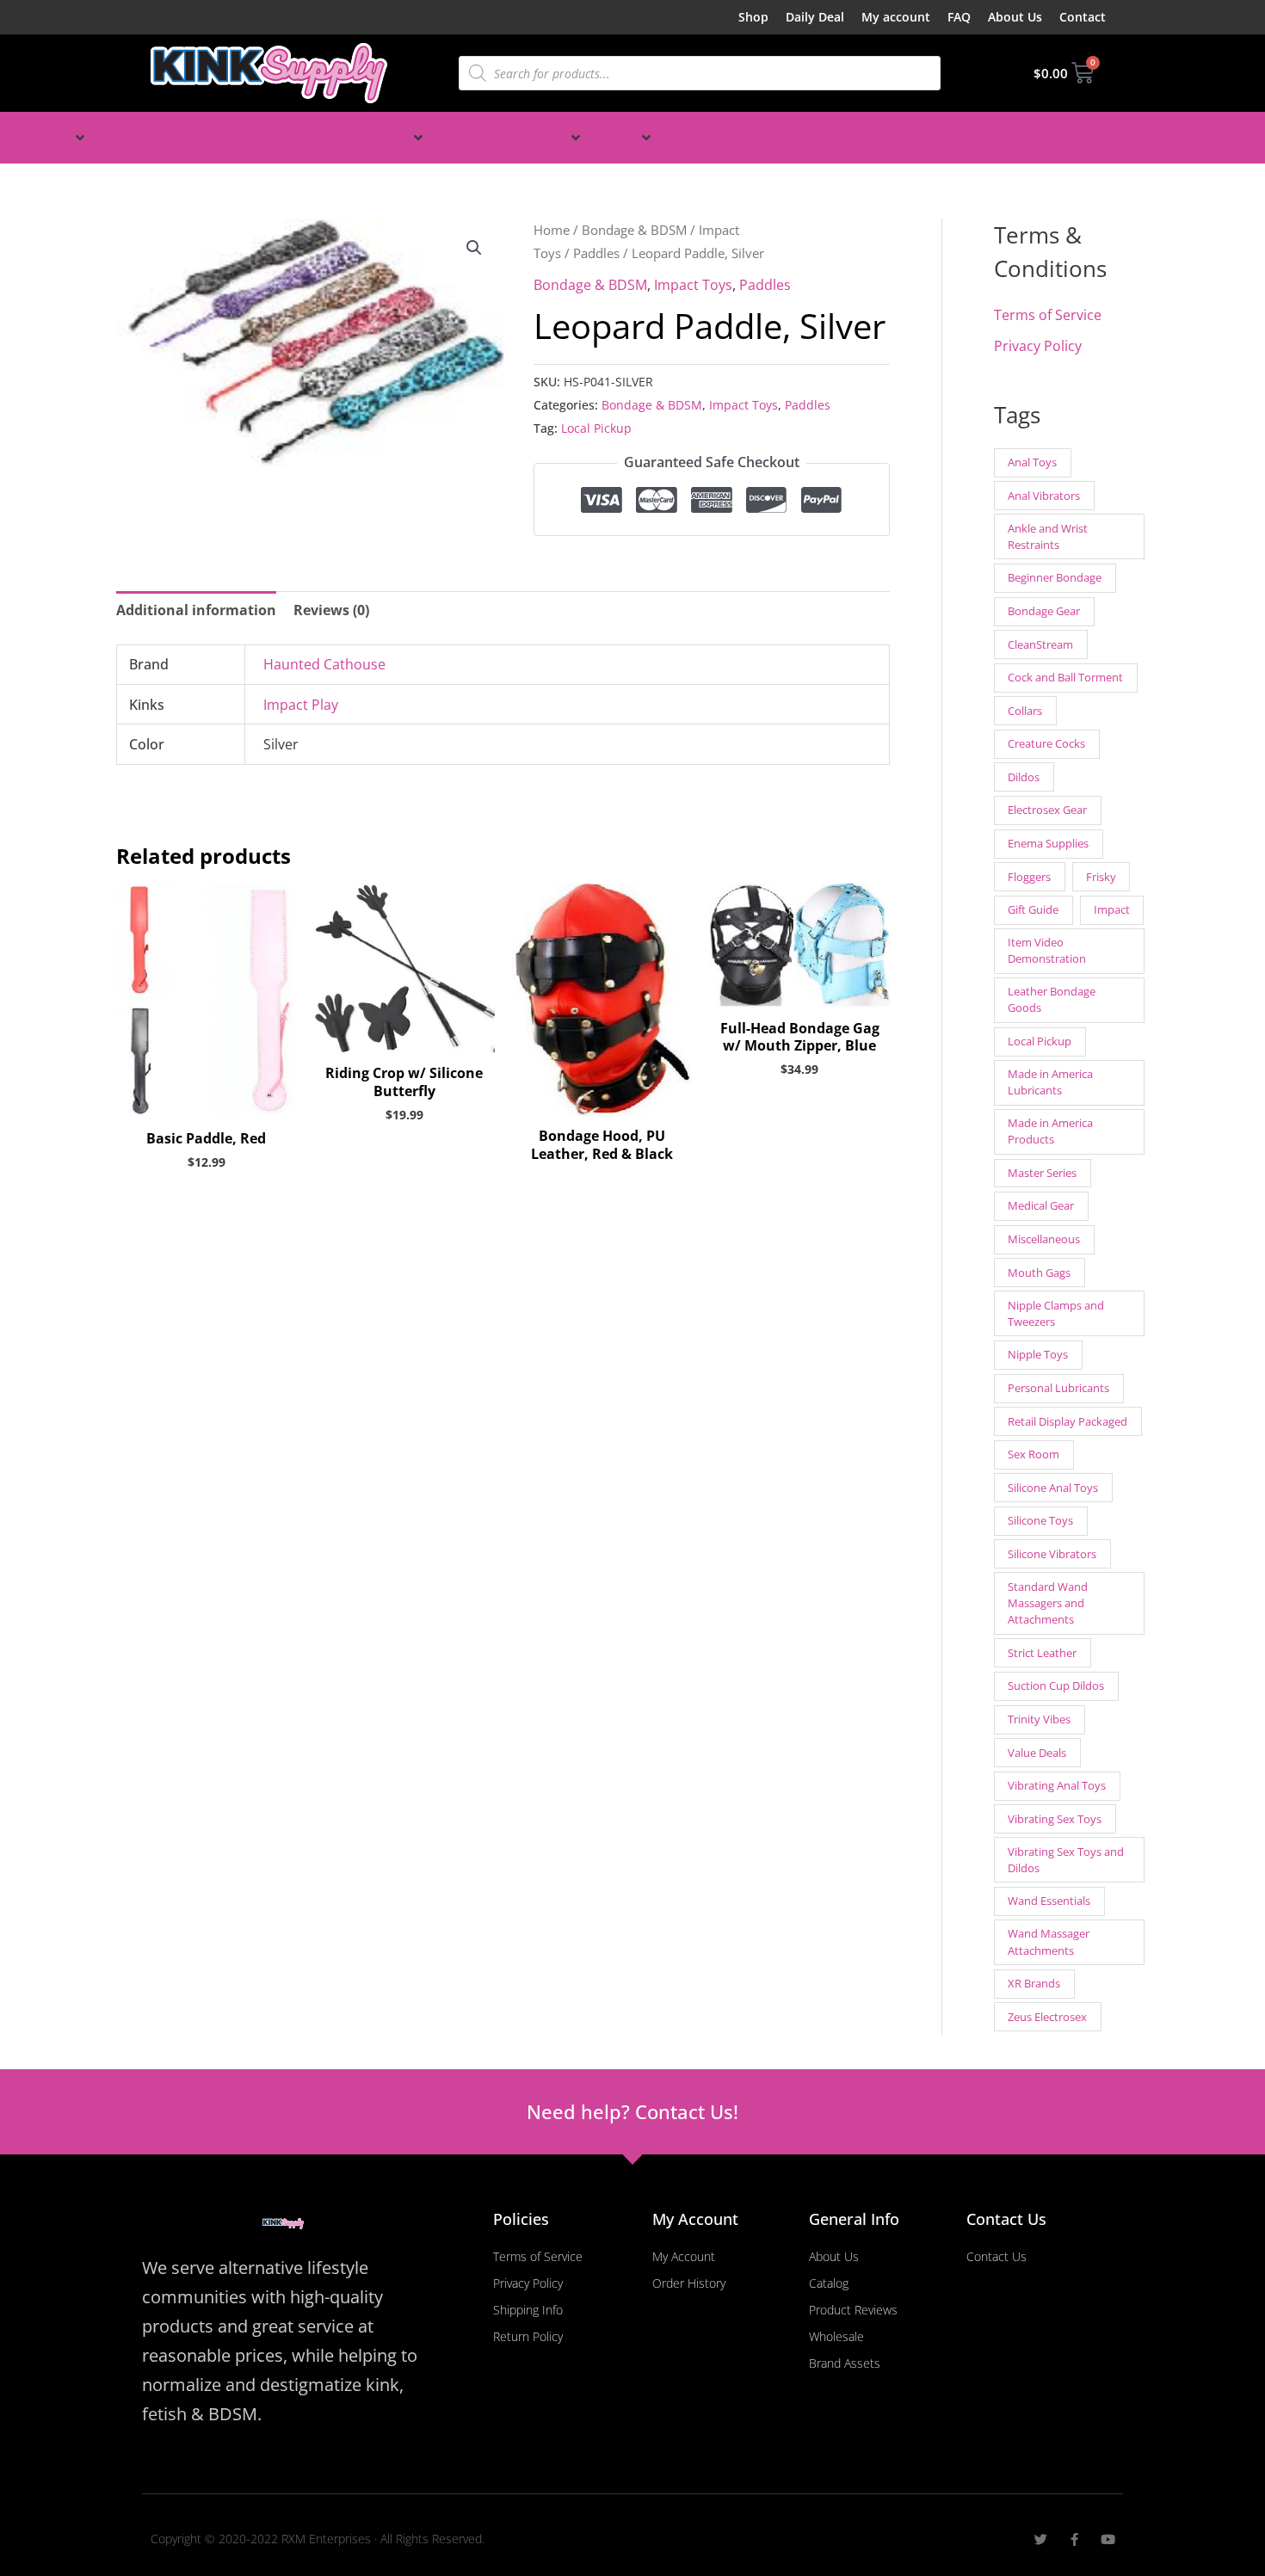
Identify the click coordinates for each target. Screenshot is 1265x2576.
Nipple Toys (1038, 1354)
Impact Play (301, 705)
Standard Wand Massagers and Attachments (1048, 1603)
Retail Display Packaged (1068, 1421)
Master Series (1042, 1173)
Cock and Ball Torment (1065, 677)
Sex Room (1034, 1454)
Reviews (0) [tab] (331, 610)
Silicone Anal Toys (1053, 1488)
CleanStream (1040, 644)
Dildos (1024, 777)
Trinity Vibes (1039, 1719)
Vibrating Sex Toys (1055, 1819)
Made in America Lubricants (1050, 1082)
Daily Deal (815, 17)
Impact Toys (693, 285)
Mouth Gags (1039, 1273)
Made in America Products (1050, 1131)
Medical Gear (1041, 1205)
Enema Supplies (1048, 843)
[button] (52, 138)
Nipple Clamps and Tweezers (1056, 1313)
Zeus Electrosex (1047, 2017)
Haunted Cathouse (324, 664)
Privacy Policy (1038, 346)
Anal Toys (1032, 462)
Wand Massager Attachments (1049, 1941)
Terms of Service (1048, 315)
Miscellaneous (1044, 1239)
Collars (1025, 711)
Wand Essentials (1049, 1901)
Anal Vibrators (1044, 496)
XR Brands (1034, 1983)
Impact (1112, 909)
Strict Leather (1042, 1653)
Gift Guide (1033, 909)
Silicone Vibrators (1052, 1554)
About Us (1015, 17)
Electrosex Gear (1047, 810)
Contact (1083, 17)
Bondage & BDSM (634, 230)
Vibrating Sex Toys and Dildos (1066, 1860)
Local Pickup (596, 428)
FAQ (959, 17)
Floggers (1029, 877)
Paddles (596, 253)
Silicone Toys (1040, 1520)
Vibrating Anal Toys (1057, 1785)
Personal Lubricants (1058, 1388)
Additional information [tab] (196, 610)
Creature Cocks (1046, 743)
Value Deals (1037, 1753)
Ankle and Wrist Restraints (1048, 536)
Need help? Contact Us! (632, 2111)
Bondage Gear (1044, 611)
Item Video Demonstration (1047, 950)
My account (896, 17)
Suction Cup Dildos (1056, 1685)
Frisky (1101, 877)
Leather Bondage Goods (1052, 999)
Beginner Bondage (1055, 577)
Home (552, 230)
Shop (753, 17)
